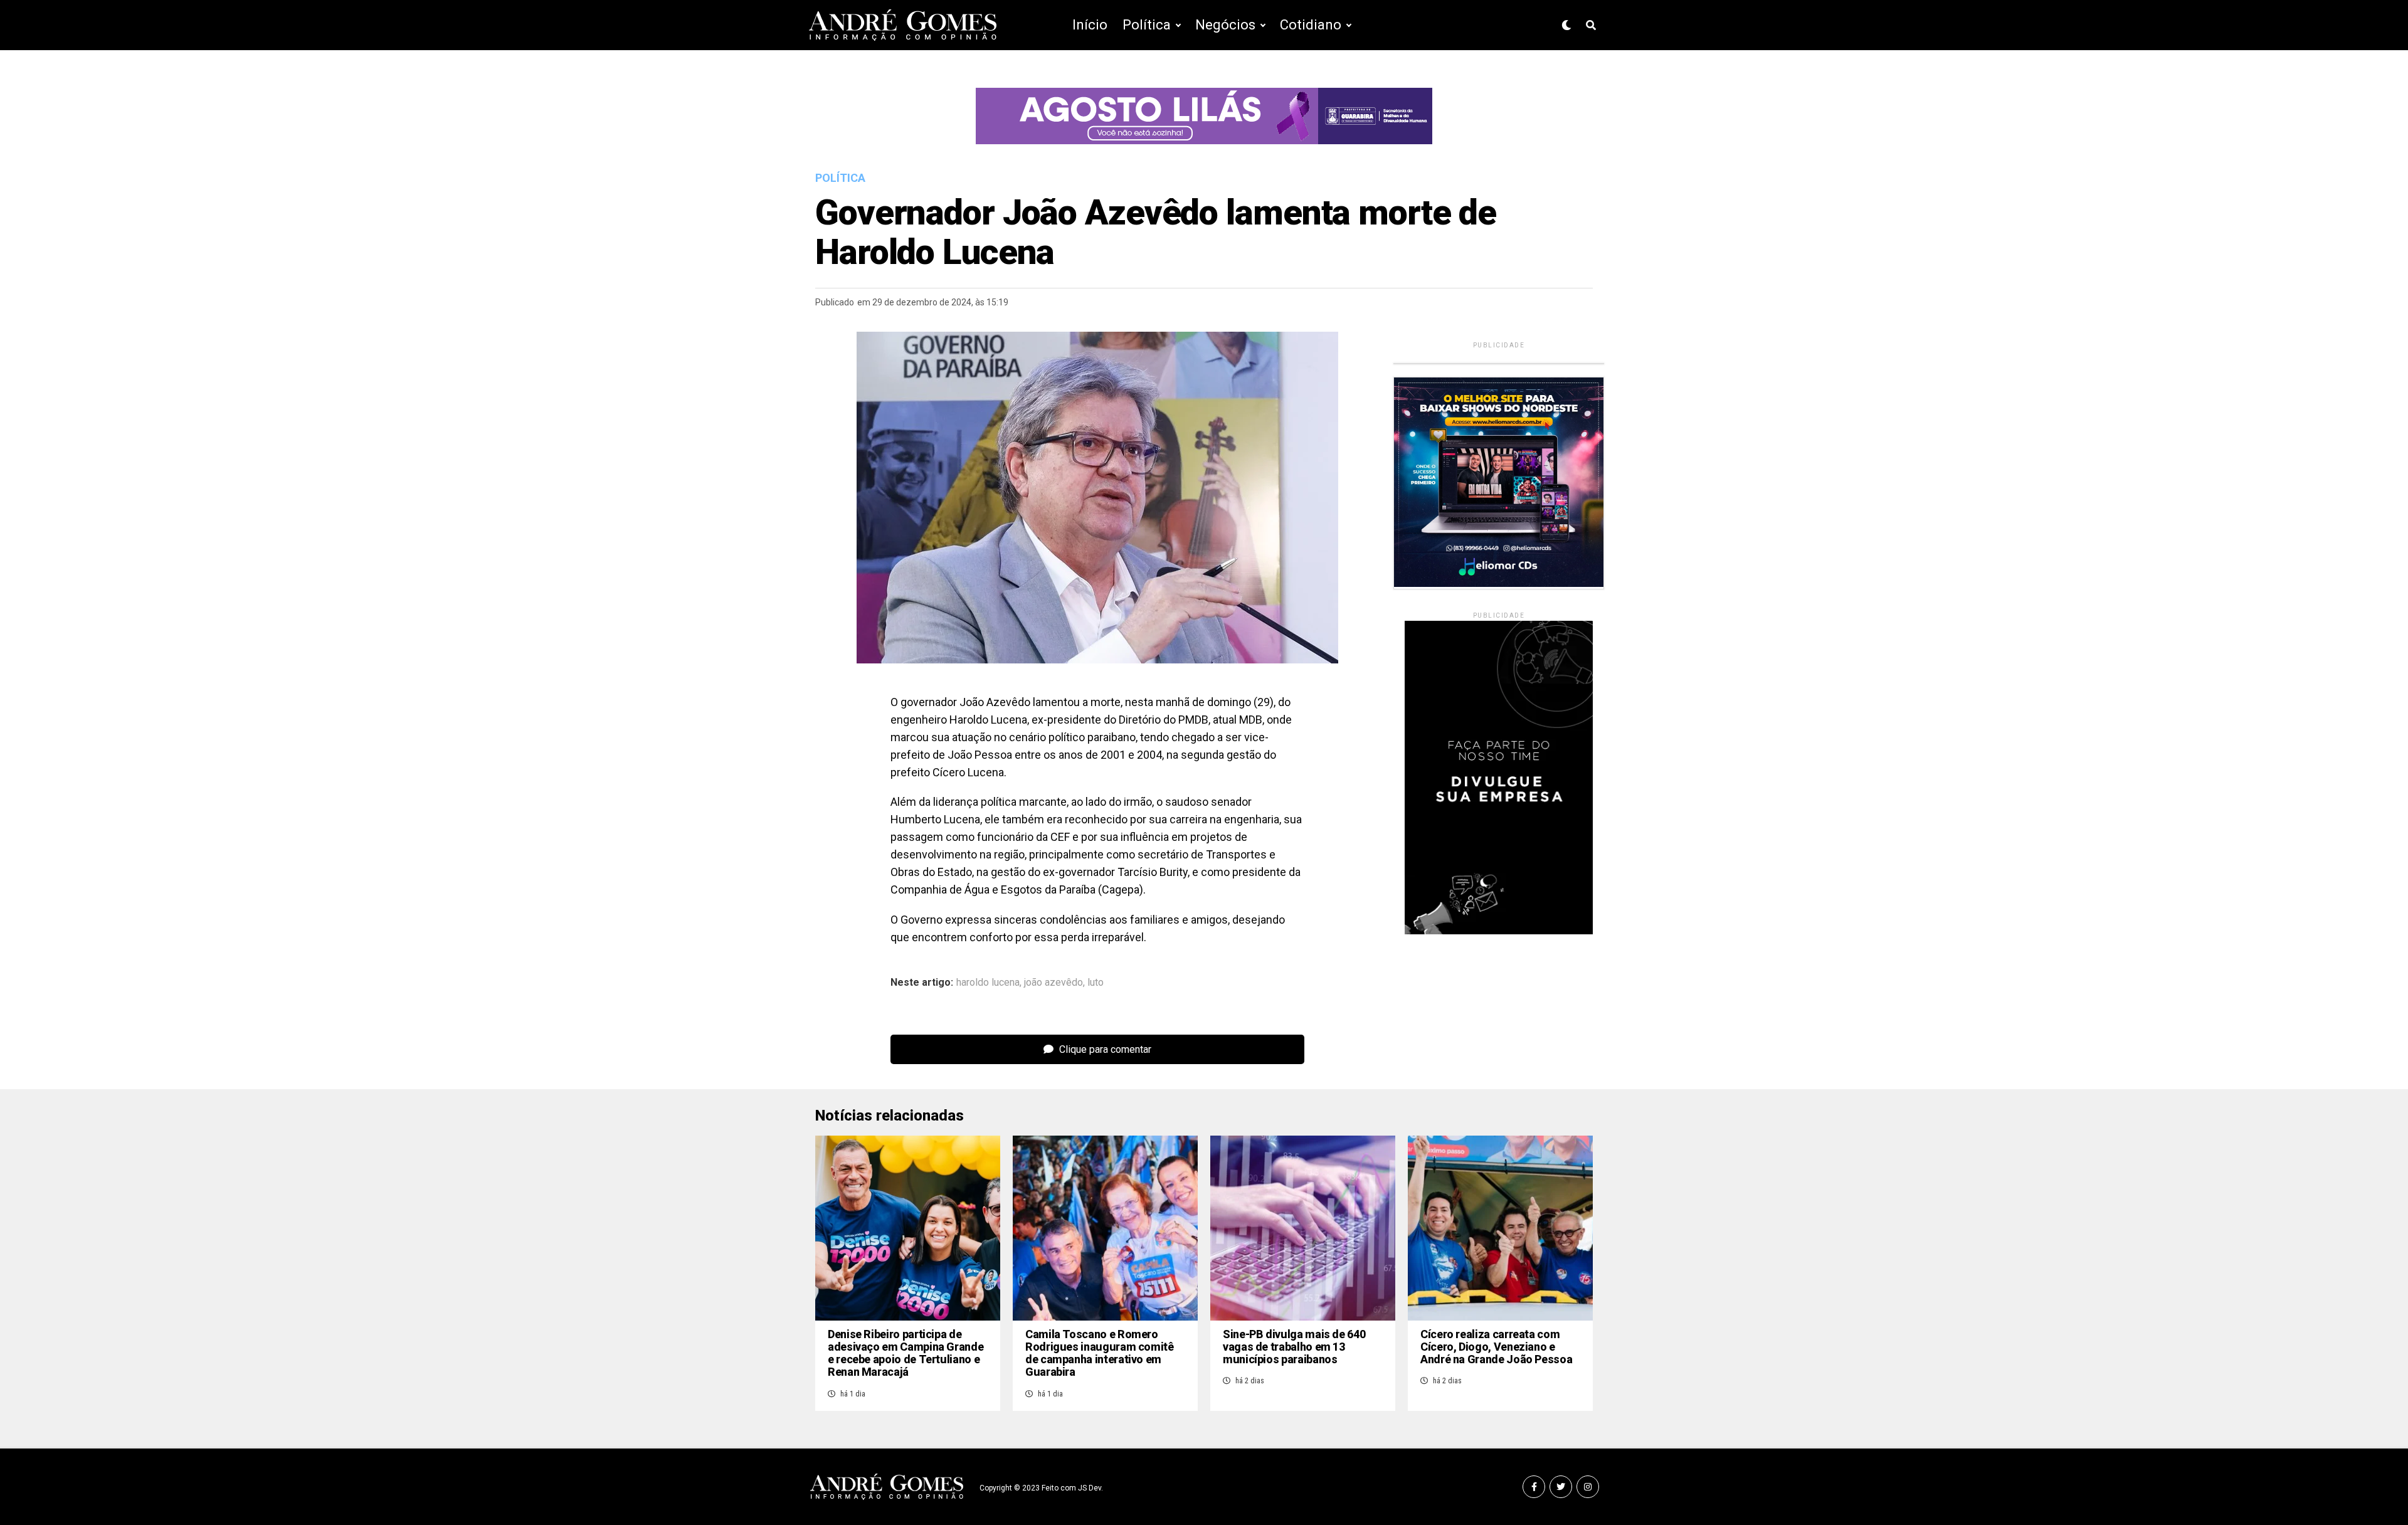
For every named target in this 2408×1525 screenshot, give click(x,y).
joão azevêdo (1053, 983)
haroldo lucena (988, 983)
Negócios (1225, 25)
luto (1096, 983)
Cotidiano (1311, 25)
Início (1090, 25)
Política (1147, 25)
